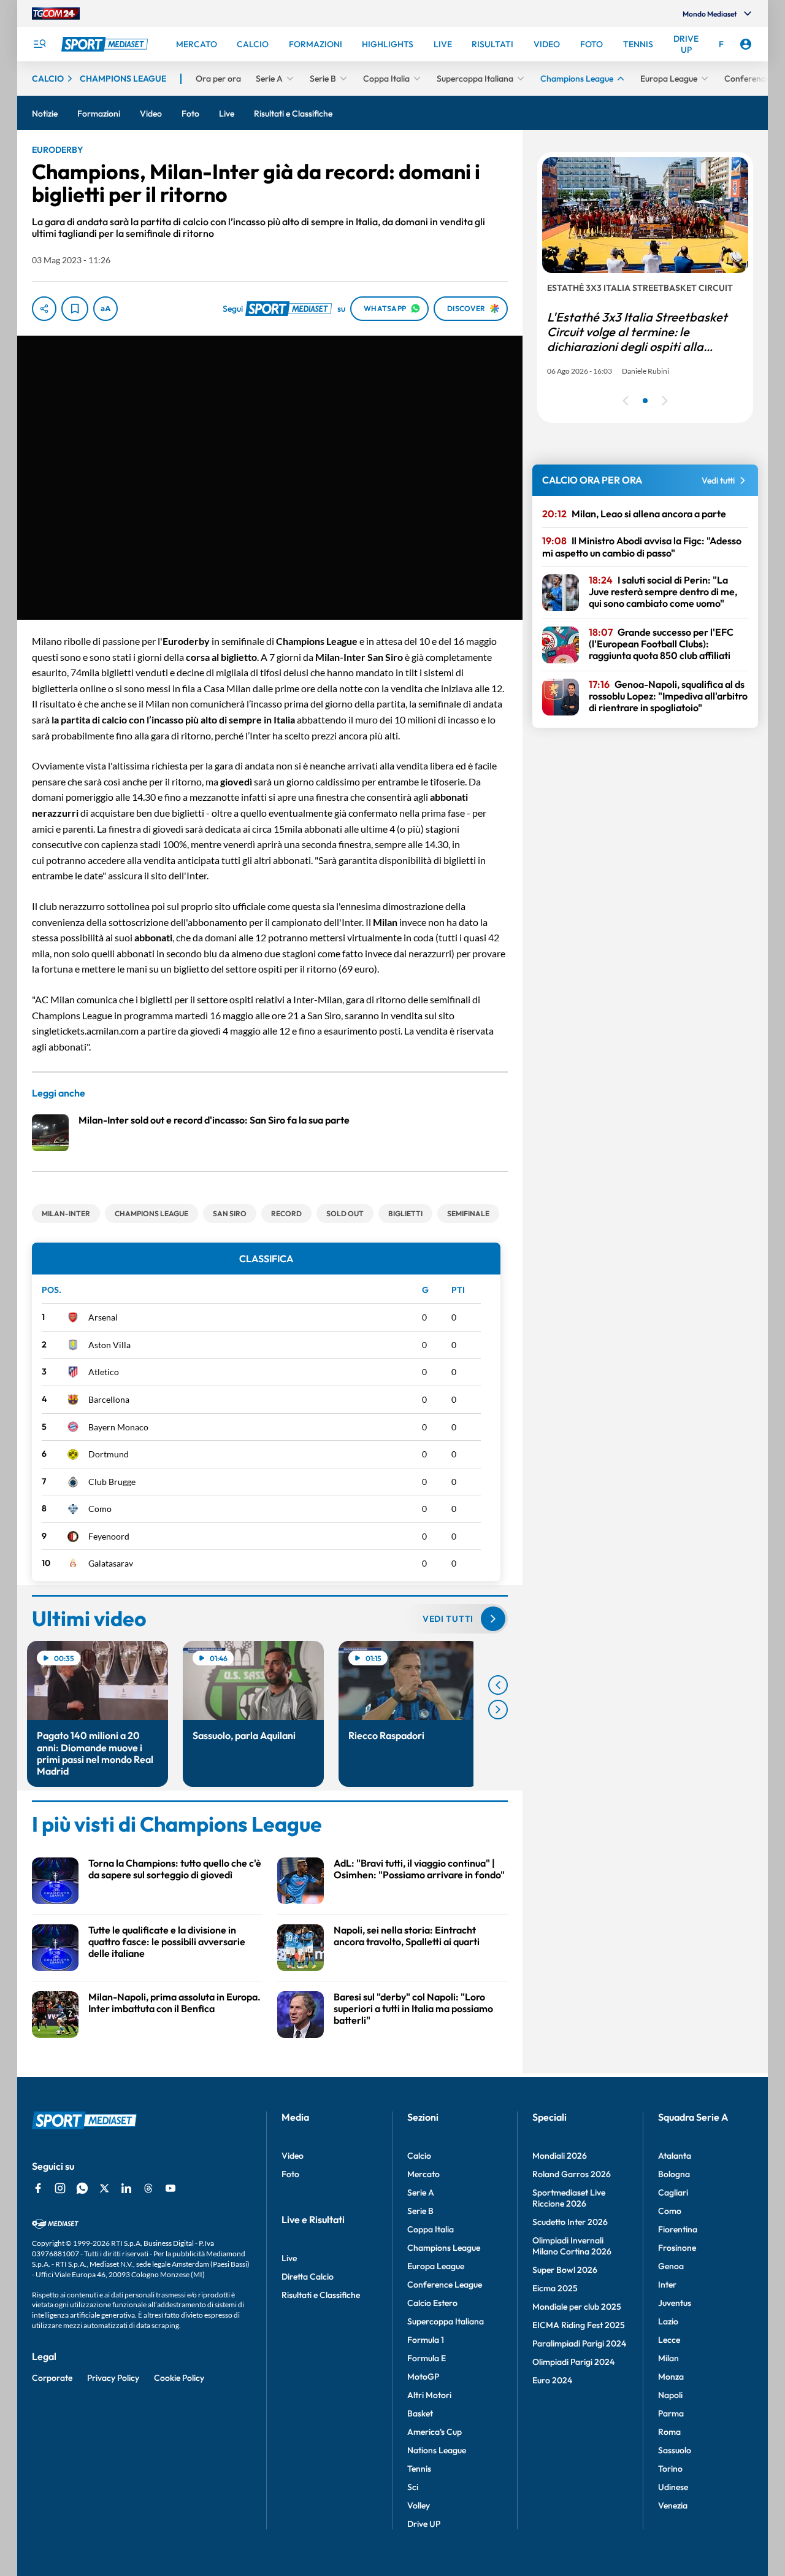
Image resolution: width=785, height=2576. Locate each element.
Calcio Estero (432, 2303)
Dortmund (109, 1454)
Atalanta (675, 2156)
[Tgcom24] (56, 13)
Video (293, 2156)
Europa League (436, 2266)
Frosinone (677, 2248)
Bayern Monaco (118, 1427)
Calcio (419, 2156)
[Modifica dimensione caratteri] (105, 309)
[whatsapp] (82, 2188)
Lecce (669, 2340)
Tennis (419, 2469)
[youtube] (170, 2188)
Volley (419, 2505)
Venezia (673, 2505)
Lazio (668, 2321)
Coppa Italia (431, 2229)
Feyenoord (109, 1536)
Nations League (437, 2450)
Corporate (52, 2378)
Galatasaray (111, 1563)
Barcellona (109, 1399)
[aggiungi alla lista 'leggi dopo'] (75, 309)
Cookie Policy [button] (179, 2378)
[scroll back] (498, 1685)
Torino (670, 2469)
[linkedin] (126, 2188)
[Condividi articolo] (44, 309)
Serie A (421, 2192)
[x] (104, 2188)
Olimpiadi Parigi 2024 (573, 2362)
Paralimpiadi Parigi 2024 (579, 2343)
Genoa (671, 2266)
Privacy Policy (113, 2378)
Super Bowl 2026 (565, 2270)
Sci (413, 2487)
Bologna (674, 2174)
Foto (290, 2174)
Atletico (104, 1372)
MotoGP (423, 2377)
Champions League (444, 2248)
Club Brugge (112, 1482)
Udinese (673, 2487)
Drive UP (424, 2524)
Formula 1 (426, 2340)
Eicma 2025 (555, 2288)
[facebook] (38, 2188)
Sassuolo (675, 2450)
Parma (671, 2413)
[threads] (148, 2188)
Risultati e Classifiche (321, 2295)
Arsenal (103, 1317)
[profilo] (746, 44)
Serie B (420, 2211)
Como (100, 1509)
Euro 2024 (552, 2380)
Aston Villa (109, 1345)
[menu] (39, 44)
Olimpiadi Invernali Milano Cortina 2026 (572, 2246)
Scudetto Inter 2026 (570, 2222)
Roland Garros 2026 (572, 2174)
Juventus (675, 2303)
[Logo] (106, 44)
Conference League (445, 2285)
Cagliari (673, 2192)
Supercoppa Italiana (446, 2321)
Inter (667, 2285)
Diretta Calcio (308, 2277)
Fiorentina (678, 2229)
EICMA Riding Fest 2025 (579, 2325)
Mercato (423, 2174)
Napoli (670, 2395)
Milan (668, 2358)
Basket (420, 2413)
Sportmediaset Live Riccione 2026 (569, 2198)
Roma (669, 2432)
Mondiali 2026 (560, 2156)
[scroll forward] (498, 1710)
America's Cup (435, 2432)
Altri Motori (429, 2395)
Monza (671, 2377)
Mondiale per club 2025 (577, 2307)
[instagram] (60, 2188)
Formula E (427, 2358)
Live (289, 2258)
